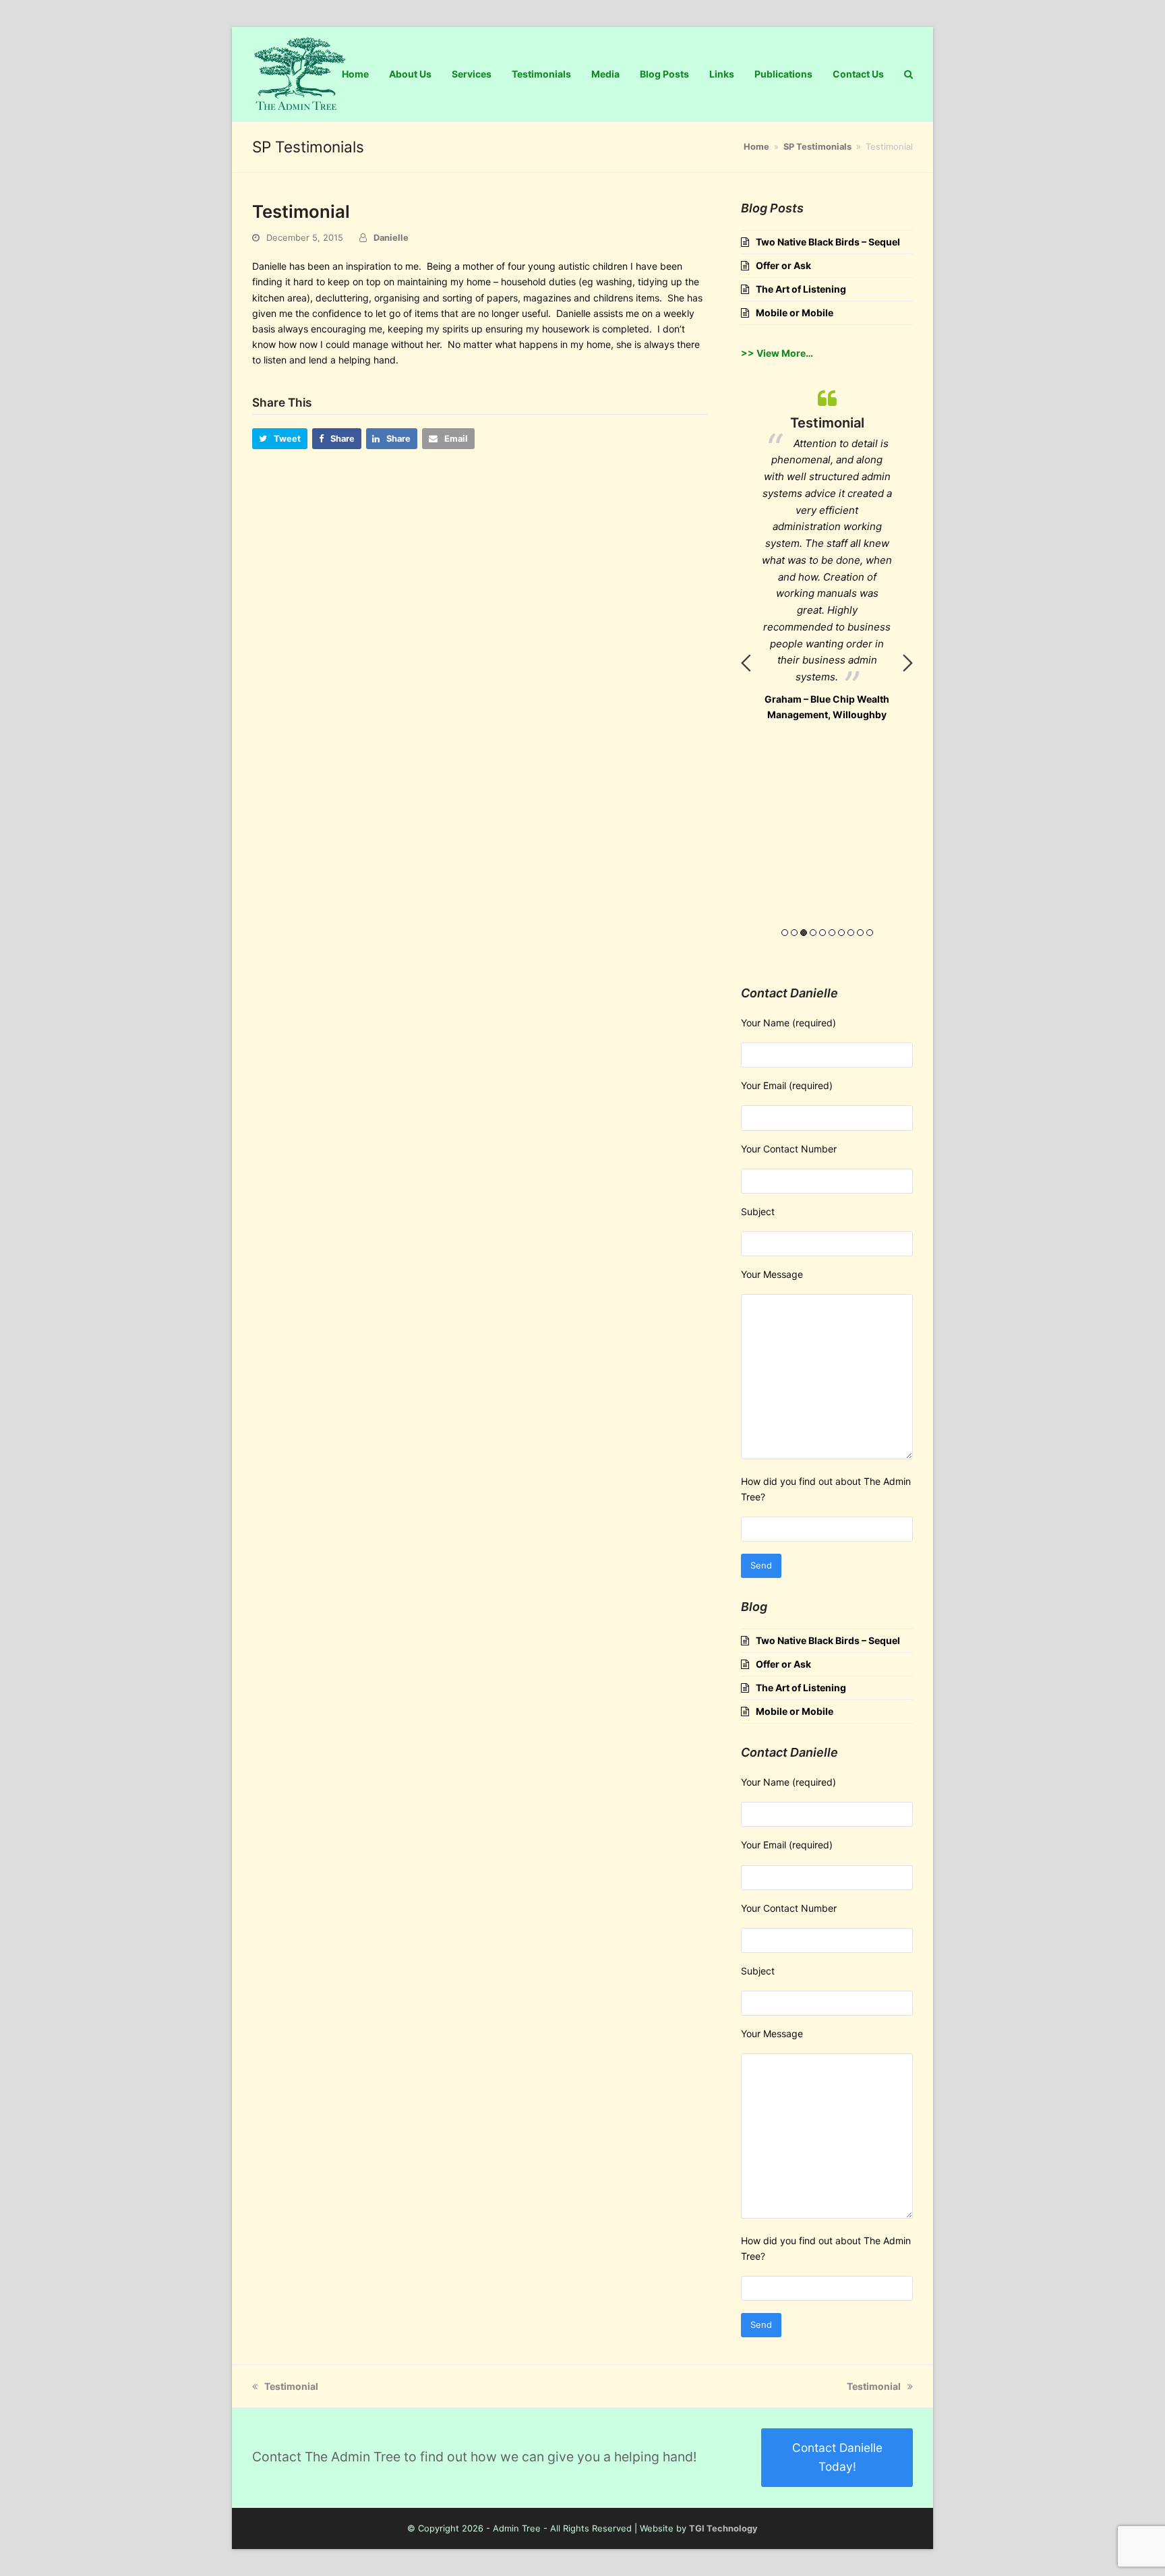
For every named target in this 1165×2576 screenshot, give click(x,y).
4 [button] (813, 933)
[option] (827, 461)
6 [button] (832, 933)
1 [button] (785, 933)
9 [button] (860, 933)
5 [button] (823, 933)
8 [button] (851, 933)
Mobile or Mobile (795, 313)
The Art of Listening (801, 289)
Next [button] (908, 663)
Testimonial (291, 2386)
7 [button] (841, 933)
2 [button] (794, 933)
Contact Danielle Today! (837, 2457)
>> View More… (777, 353)
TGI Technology (723, 2528)
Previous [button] (746, 663)
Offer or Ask (783, 265)
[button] (280, 439)
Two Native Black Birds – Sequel (828, 242)
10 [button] (870, 933)
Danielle (391, 237)
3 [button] (804, 933)
